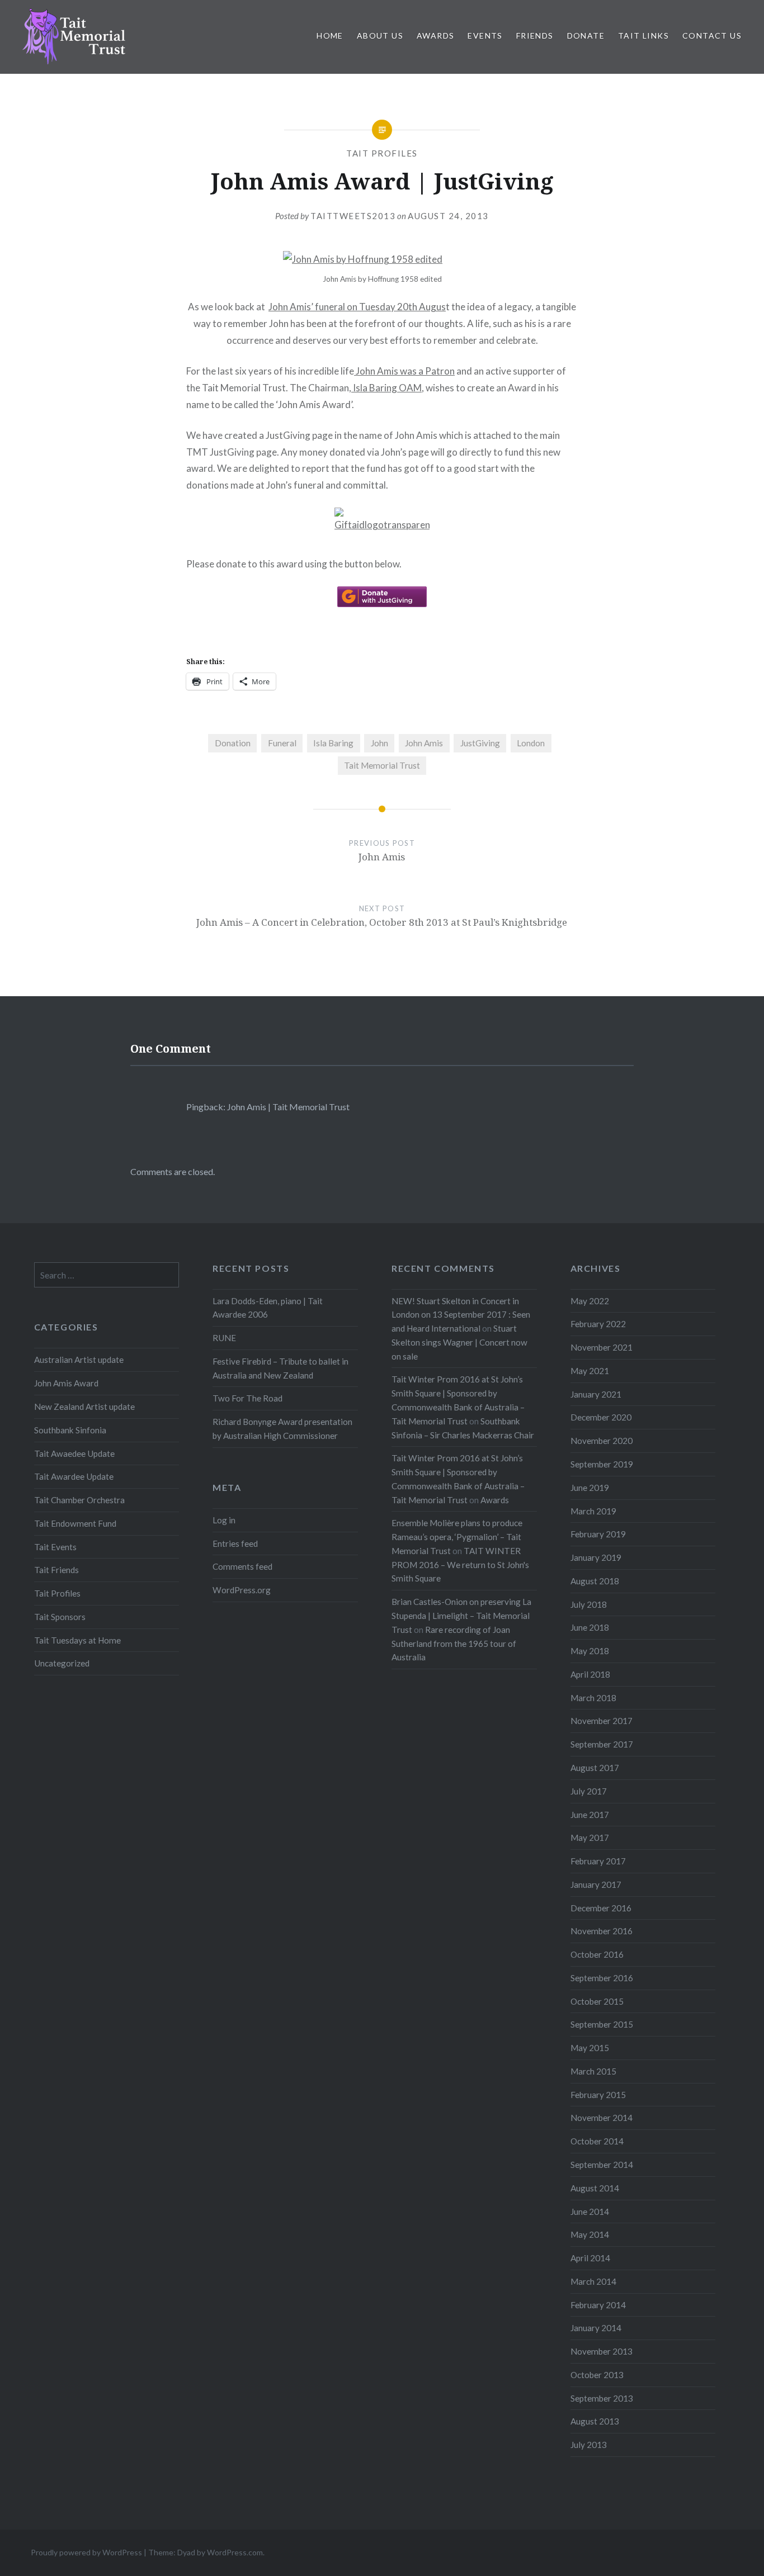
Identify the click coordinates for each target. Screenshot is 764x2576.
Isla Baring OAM (386, 388)
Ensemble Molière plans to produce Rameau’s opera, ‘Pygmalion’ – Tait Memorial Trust (457, 1537)
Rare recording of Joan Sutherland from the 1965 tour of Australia (454, 1644)
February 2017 (598, 1861)
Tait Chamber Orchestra (79, 1500)
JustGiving (480, 743)
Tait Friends (56, 1570)
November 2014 (602, 2118)
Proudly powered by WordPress (86, 2552)
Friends (535, 35)
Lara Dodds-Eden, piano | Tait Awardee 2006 (268, 1308)
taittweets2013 (353, 216)
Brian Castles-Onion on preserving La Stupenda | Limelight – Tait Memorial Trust (461, 1616)
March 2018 (593, 1698)
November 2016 (602, 1931)
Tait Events (55, 1547)
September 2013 (602, 2398)
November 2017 (602, 1721)
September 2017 (602, 1744)
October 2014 (597, 2141)
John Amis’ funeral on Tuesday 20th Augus (357, 307)
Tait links (643, 35)
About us (380, 35)
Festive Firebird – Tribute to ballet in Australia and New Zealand (280, 1368)
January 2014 (596, 2328)
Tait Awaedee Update (74, 1453)
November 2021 (602, 1347)
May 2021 (590, 1371)
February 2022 (598, 1324)
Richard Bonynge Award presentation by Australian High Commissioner (282, 1429)
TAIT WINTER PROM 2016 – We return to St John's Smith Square (460, 1565)
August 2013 (595, 2421)
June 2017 (590, 1815)
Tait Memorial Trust (382, 765)
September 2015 (602, 2024)
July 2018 (589, 1604)
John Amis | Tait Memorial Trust (288, 1107)
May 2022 (590, 1301)
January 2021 (596, 1394)
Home (330, 35)
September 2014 (602, 2165)
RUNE (224, 1338)
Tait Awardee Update (74, 1476)
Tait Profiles (382, 153)
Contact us (712, 35)
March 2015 (593, 2071)
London (531, 743)
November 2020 (602, 1441)
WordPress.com (235, 2552)
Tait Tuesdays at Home (77, 1640)
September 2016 (602, 1978)
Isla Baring (333, 743)
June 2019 (590, 1488)
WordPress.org (242, 1590)
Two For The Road (247, 1398)
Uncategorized (62, 1663)
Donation (233, 743)
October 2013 (597, 2375)
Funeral (282, 743)
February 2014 (598, 2305)
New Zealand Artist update (84, 1407)
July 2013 (589, 2445)
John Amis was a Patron (404, 371)
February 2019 (598, 1534)
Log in (224, 1520)
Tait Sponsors (60, 1617)
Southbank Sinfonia (70, 1430)
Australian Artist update (79, 1360)
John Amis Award (66, 1383)
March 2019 (593, 1511)
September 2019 (602, 1464)
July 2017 (589, 1791)
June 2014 (590, 2212)
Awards (435, 35)
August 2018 (595, 1581)
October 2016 (597, 1954)
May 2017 (590, 1838)
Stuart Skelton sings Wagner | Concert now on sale (459, 1342)
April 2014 (590, 2258)
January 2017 (596, 1884)
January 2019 (596, 1557)
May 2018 (590, 1651)
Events (485, 35)
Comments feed (242, 1566)
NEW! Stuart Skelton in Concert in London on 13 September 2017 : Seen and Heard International (461, 1315)
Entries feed (235, 1543)
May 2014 (590, 2234)
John (379, 743)
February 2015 (598, 2095)
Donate (586, 35)
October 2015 (597, 2001)
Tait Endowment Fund (75, 1523)
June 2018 (590, 1627)
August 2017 (595, 1768)
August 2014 (595, 2188)
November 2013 (602, 2351)
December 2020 (601, 1417)
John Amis (424, 743)
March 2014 (593, 2281)
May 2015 (590, 2048)
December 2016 (601, 1908)
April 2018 (590, 1674)
